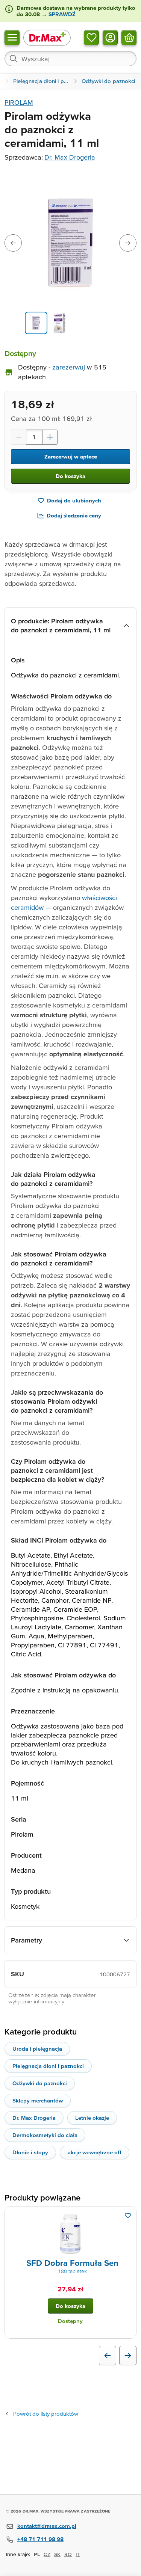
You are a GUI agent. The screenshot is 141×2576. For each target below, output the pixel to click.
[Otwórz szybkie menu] (12, 37)
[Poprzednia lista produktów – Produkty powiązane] (108, 2356)
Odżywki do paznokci (40, 2083)
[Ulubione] (91, 37)
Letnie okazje (92, 2118)
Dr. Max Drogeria (70, 157)
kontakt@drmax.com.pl (47, 2526)
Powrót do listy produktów (46, 2414)
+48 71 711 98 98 (40, 2539)
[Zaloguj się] (110, 37)
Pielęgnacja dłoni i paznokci (48, 2066)
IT (78, 2554)
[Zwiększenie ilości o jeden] (50, 437)
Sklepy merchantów (38, 2100)
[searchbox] (70, 59)
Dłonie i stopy (30, 2152)
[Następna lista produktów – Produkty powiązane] (128, 2356)
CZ (47, 2554)
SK (57, 2554)
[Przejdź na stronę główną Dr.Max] (47, 37)
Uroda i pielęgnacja (37, 2049)
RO (68, 2554)
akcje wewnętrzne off (95, 2152)
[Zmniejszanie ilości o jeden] (18, 437)
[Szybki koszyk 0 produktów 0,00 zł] (129, 37)
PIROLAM (19, 102)
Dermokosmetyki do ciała (45, 2135)
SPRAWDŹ (61, 14)
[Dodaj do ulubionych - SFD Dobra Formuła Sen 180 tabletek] (128, 2216)
